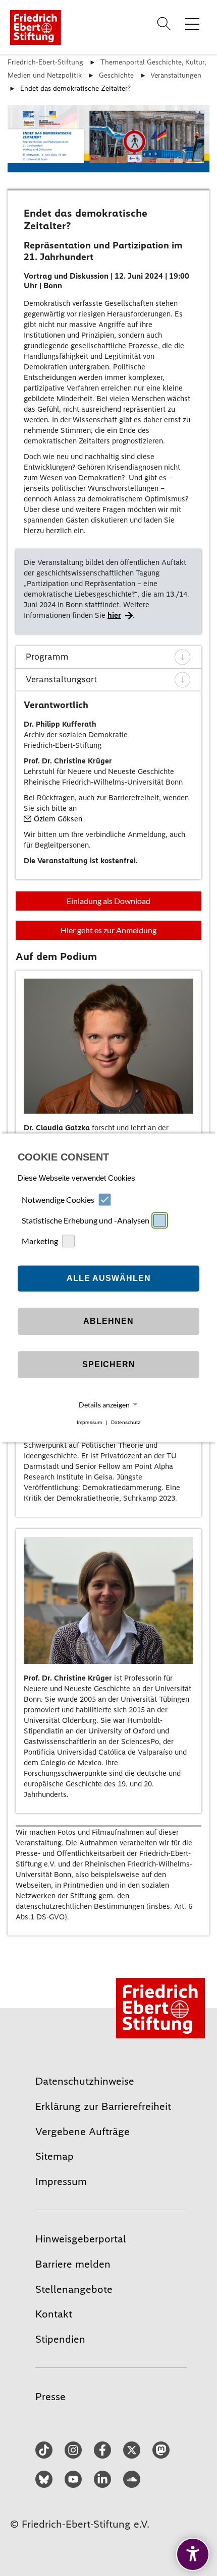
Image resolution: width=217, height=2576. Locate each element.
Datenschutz (126, 1422)
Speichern (109, 1364)
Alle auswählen (109, 1278)
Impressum (89, 1422)
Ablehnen (108, 1321)
